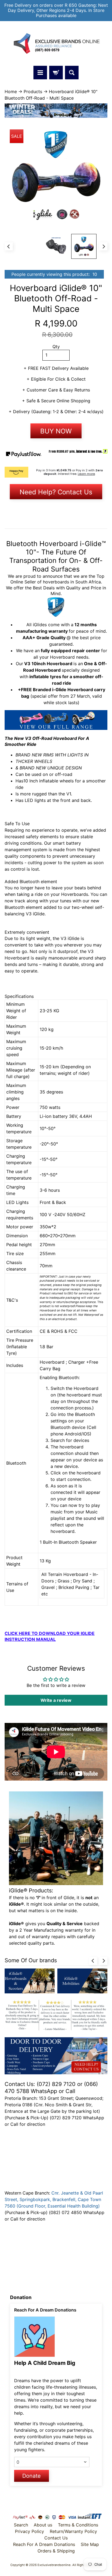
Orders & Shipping (56, 2551)
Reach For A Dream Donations (44, 2544)
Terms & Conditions (78, 2525)
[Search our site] (72, 73)
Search (21, 2525)
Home (11, 92)
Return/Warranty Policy (73, 2531)
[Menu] (40, 73)
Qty (56, 347)
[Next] (103, 246)
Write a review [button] (56, 1700)
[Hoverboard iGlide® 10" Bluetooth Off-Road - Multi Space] (84, 247)
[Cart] (56, 73)
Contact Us (56, 2538)
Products (33, 92)
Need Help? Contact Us (56, 492)
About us (43, 2525)
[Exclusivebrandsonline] (56, 44)
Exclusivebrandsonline (54, 2565)
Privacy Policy (29, 2531)
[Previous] (9, 246)
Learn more (86, 474)
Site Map (90, 2544)
